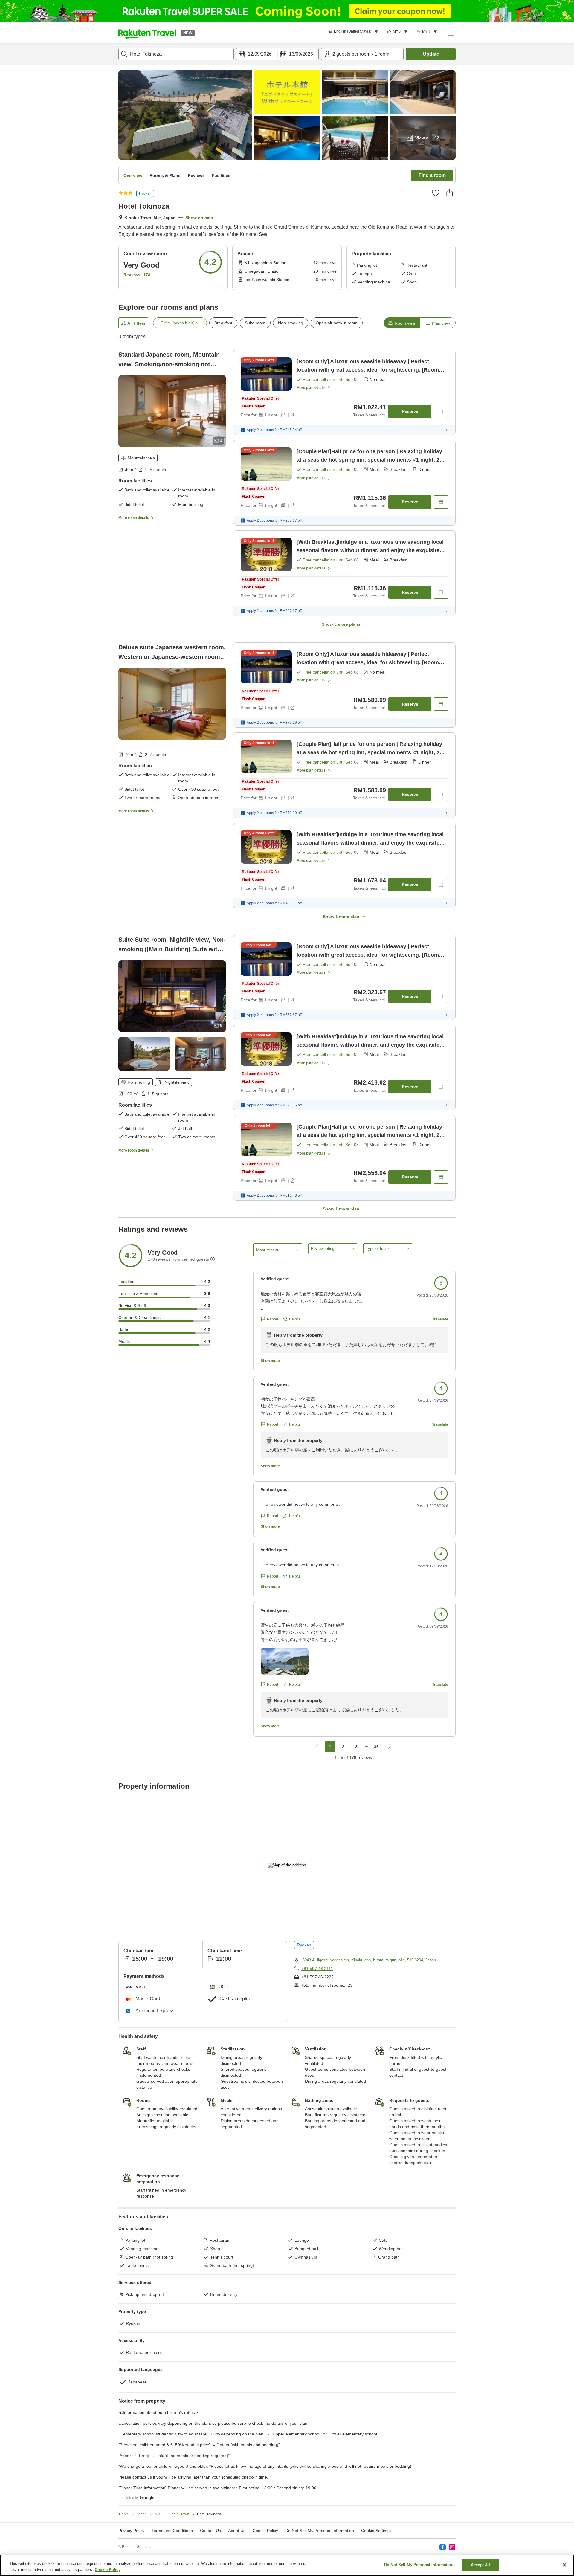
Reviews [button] (196, 175)
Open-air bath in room (337, 323)
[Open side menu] (451, 33)
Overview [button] (133, 175)
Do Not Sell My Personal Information (419, 2565)
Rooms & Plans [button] (165, 175)
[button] (147, 33)
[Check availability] (441, 411)
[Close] (564, 2565)
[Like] (436, 193)
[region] (287, 2565)
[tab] (402, 323)
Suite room (255, 323)
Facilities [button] (221, 175)
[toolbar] (277, 54)
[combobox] (176, 54)
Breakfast (223, 323)
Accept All (480, 2565)
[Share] (450, 193)
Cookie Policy (108, 2570)
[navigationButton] (317, 1747)
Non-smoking (291, 323)
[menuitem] (354, 32)
